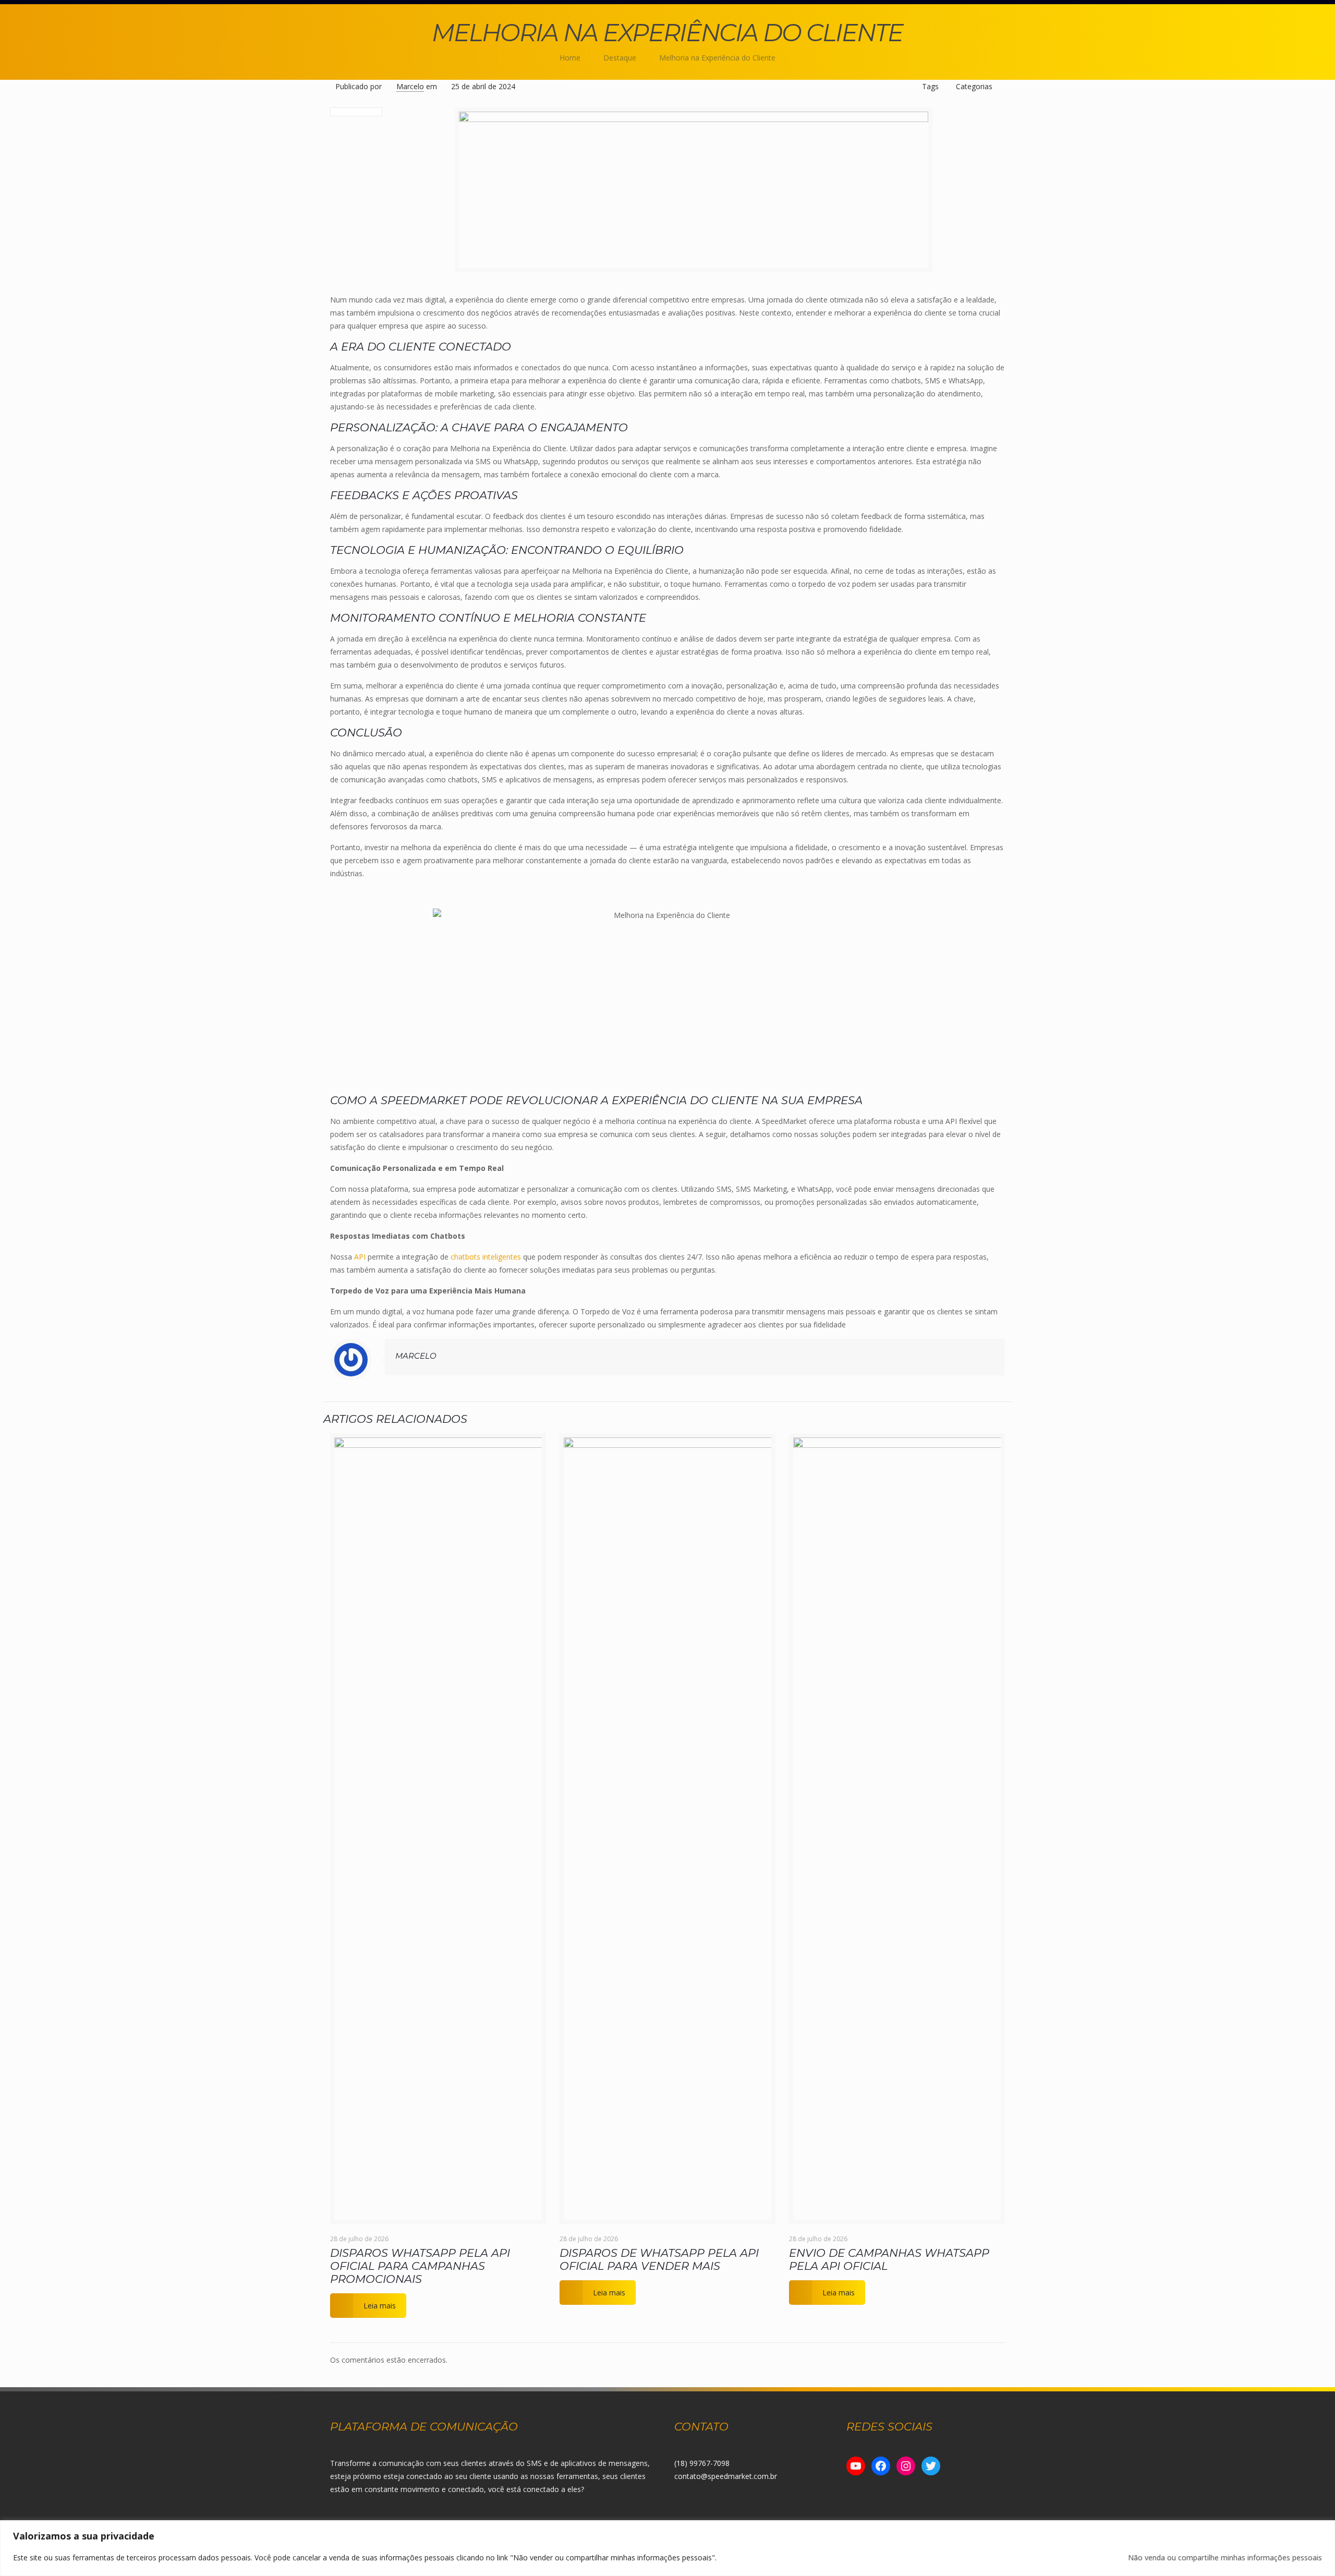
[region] (667, 2548)
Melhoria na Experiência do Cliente (717, 58)
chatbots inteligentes (486, 1257)
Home (570, 58)
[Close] (1324, 2529)
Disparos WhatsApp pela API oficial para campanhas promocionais (420, 2266)
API (360, 1257)
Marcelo (410, 86)
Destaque (620, 58)
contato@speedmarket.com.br (726, 2476)
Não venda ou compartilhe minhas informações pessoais (1225, 2557)
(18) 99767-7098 (702, 2463)
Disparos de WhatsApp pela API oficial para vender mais (659, 2259)
